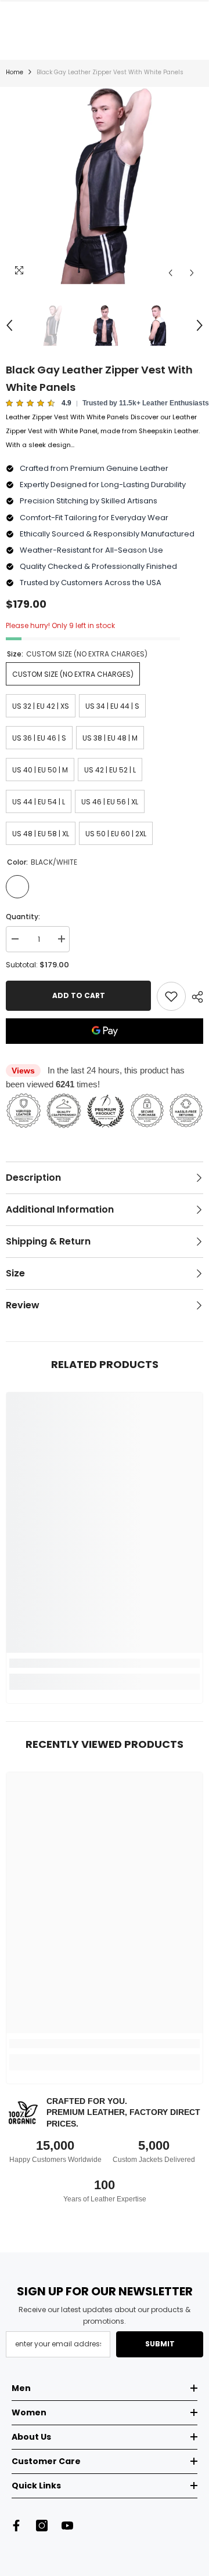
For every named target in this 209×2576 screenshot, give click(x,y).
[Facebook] (16, 2526)
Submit (160, 2344)
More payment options (105, 1051)
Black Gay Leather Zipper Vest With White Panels (99, 378)
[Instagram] (42, 2526)
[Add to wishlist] (171, 996)
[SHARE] (194, 997)
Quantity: (23, 917)
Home (15, 72)
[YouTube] (67, 2526)
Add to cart (79, 995)
